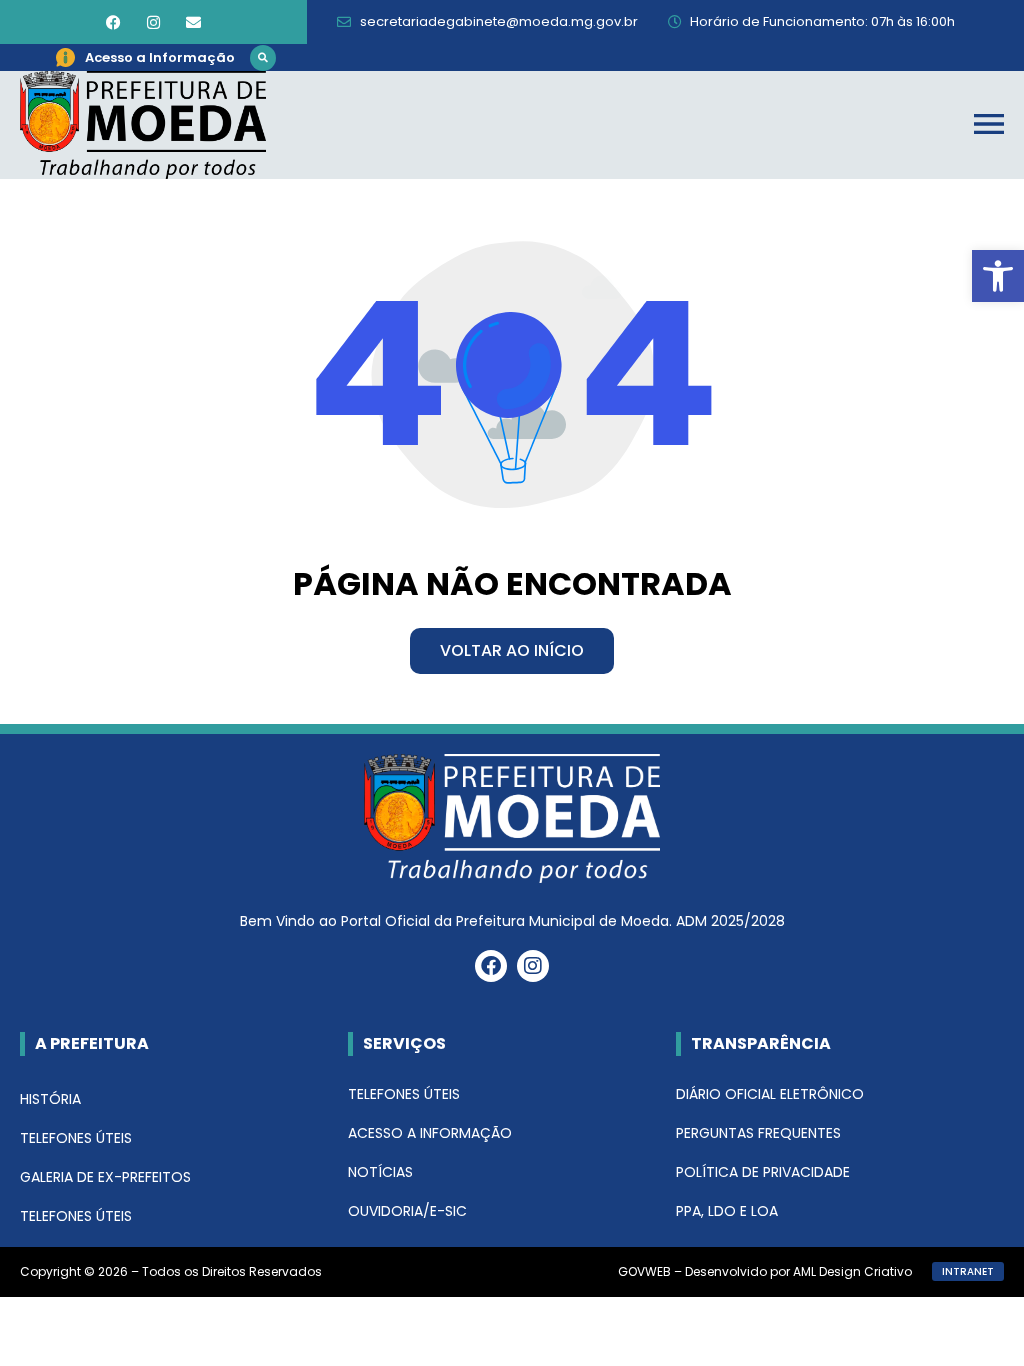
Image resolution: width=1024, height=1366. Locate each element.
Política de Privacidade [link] (763, 1172)
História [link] (50, 1099)
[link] (998, 276)
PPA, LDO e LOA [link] (727, 1211)
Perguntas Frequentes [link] (758, 1133)
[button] (263, 58)
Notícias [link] (380, 1172)
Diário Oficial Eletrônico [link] (770, 1094)
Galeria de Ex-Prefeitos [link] (105, 1177)
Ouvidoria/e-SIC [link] (407, 1211)
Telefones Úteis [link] (76, 1138)
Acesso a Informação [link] (430, 1133)
